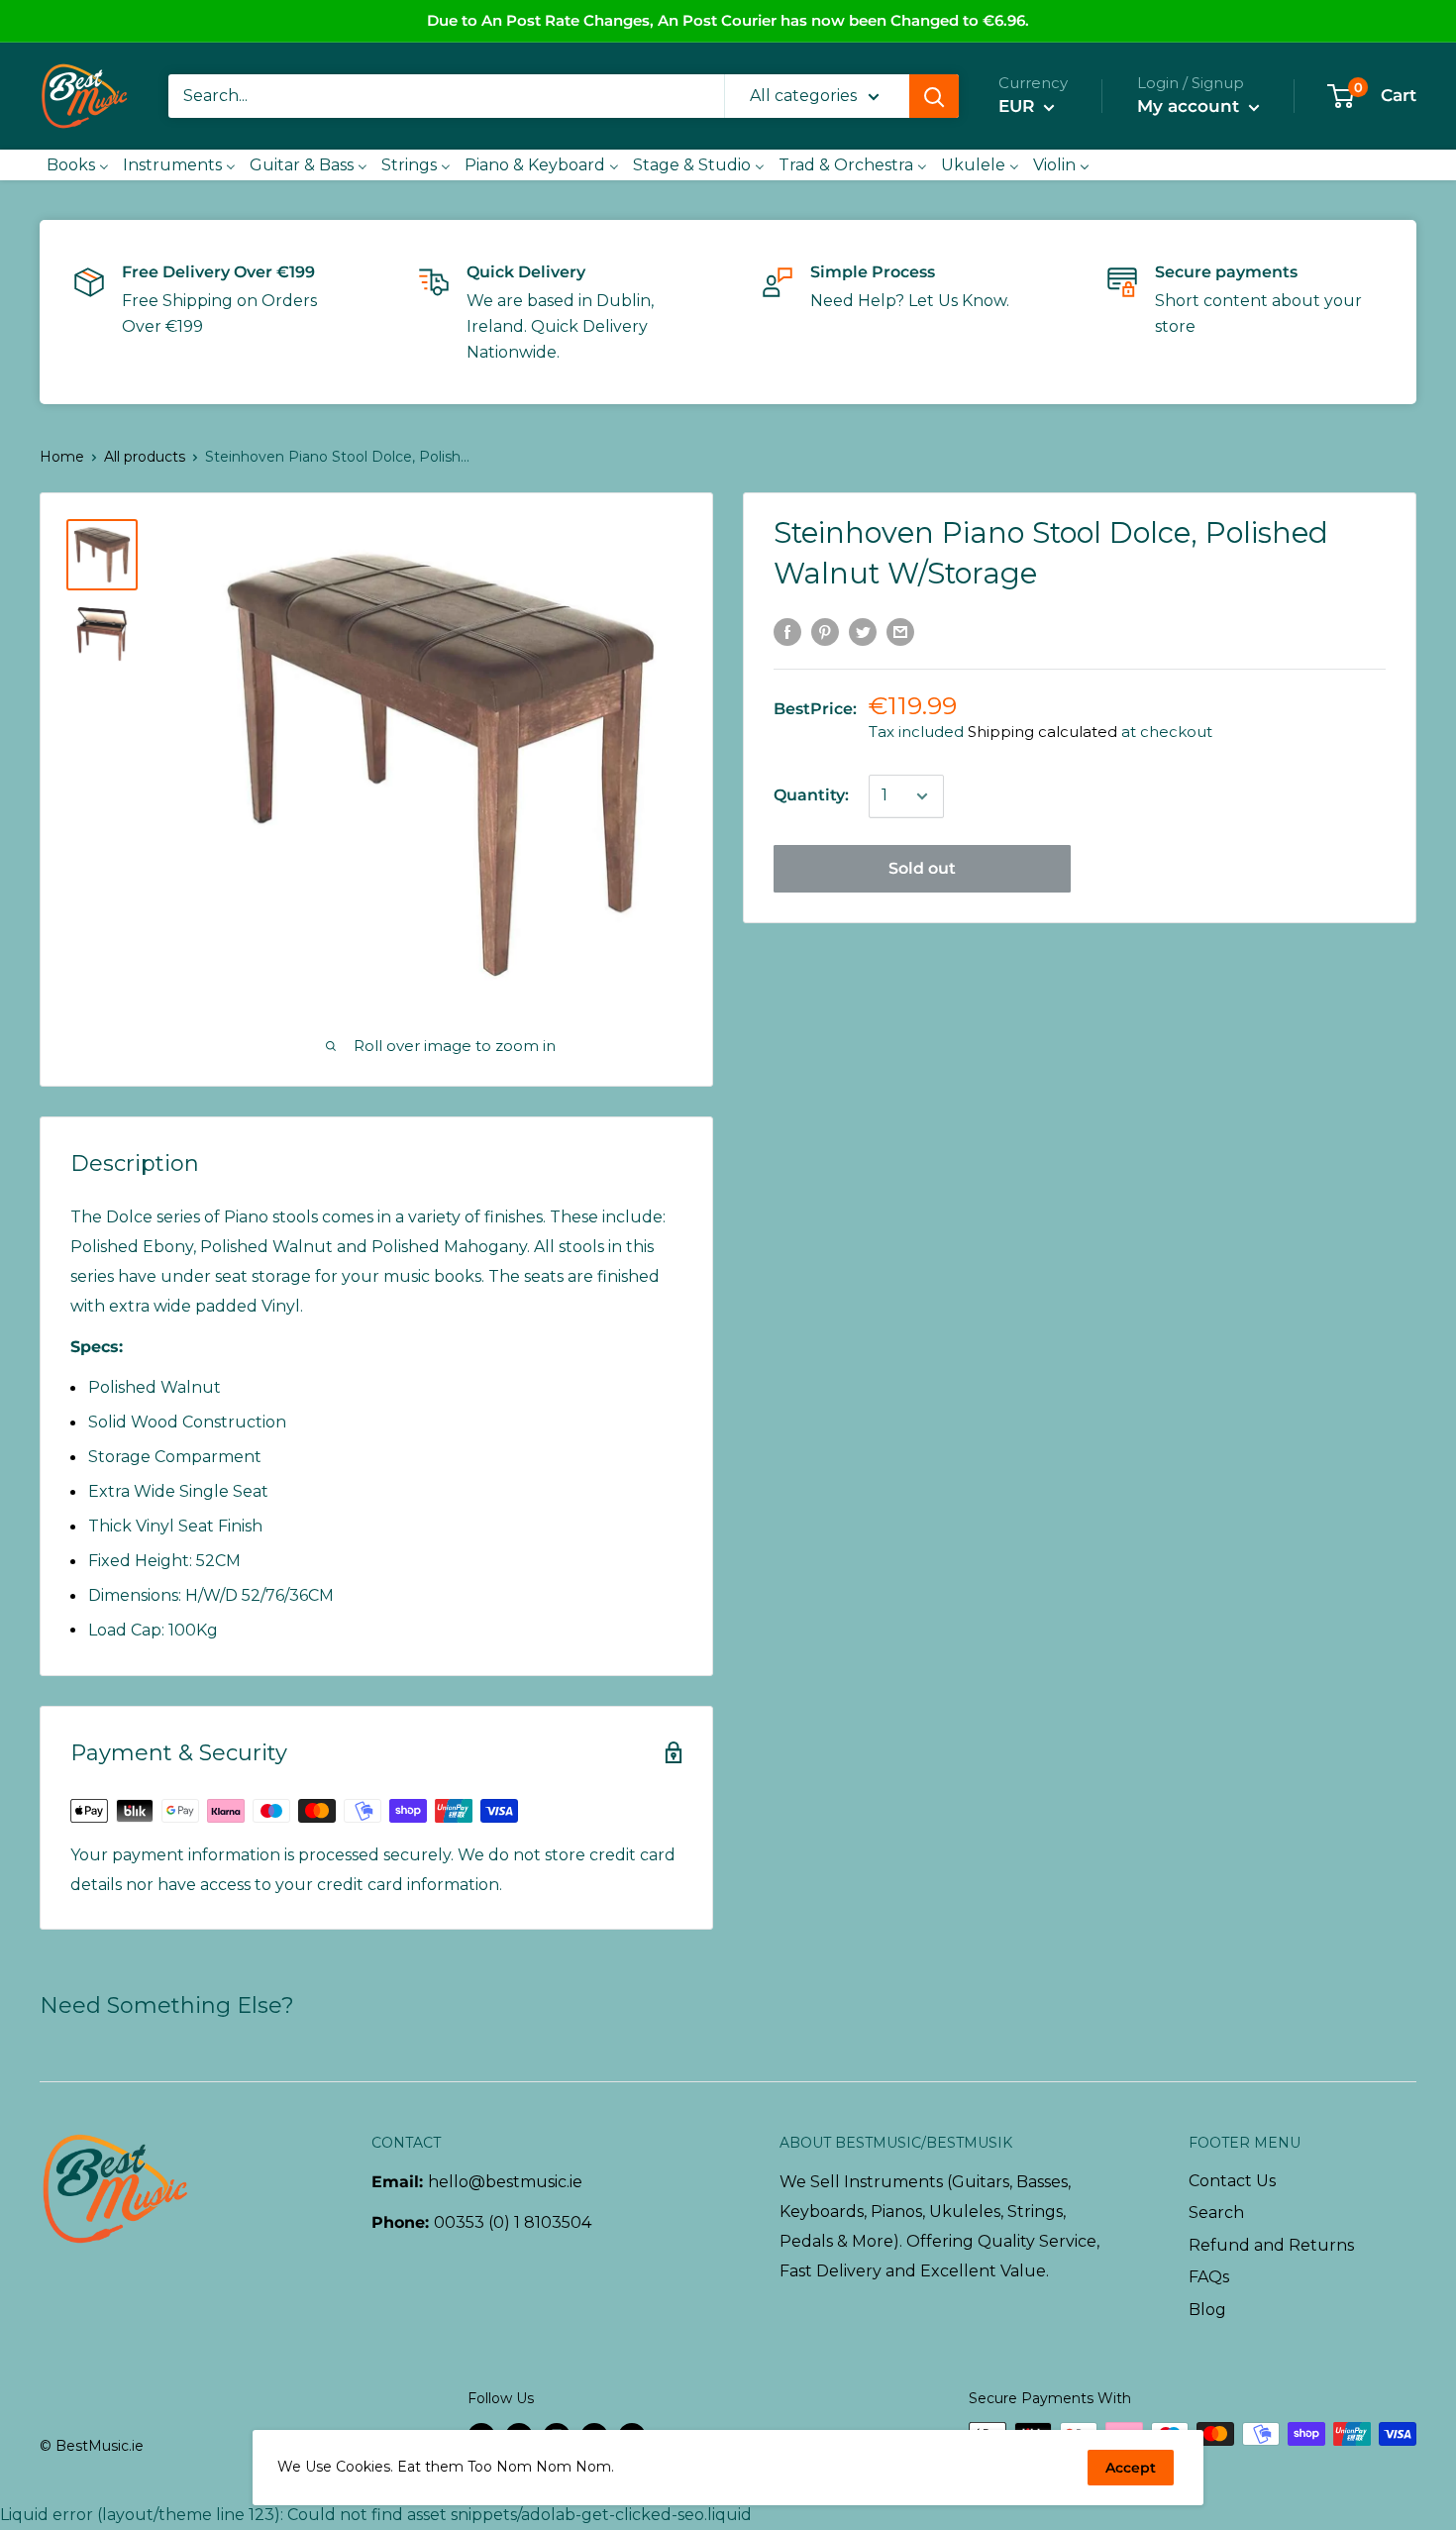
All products (145, 457)
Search (1216, 2213)
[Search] (934, 96)
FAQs (1209, 2277)
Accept (1131, 2468)
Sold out (922, 869)
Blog (1207, 2310)
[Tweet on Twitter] (863, 631)
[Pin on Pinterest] (825, 631)
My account (1191, 106)
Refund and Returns (1271, 2245)
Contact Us (1232, 2181)
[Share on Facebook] (787, 631)
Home (62, 457)
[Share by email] (900, 631)
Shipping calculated (1042, 733)
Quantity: (811, 796)
